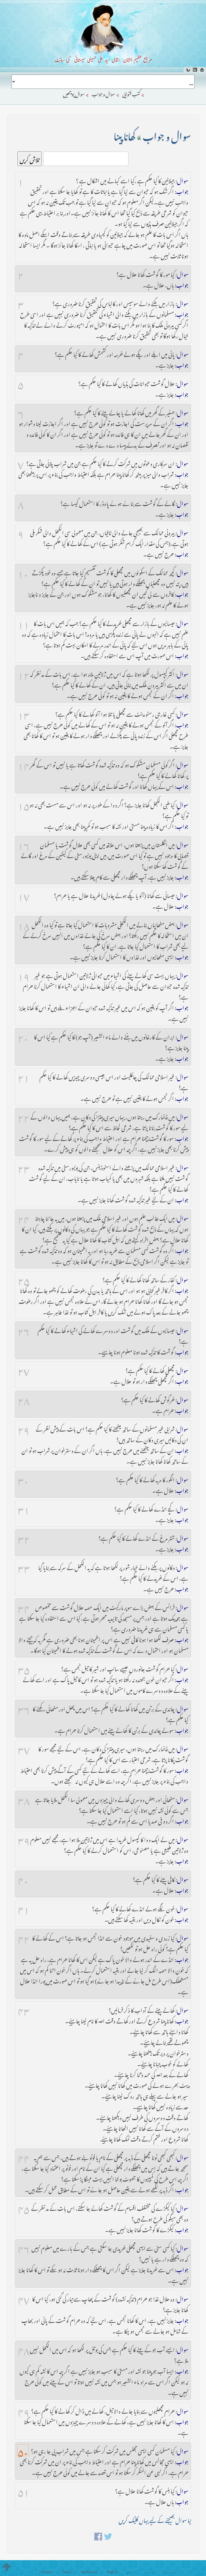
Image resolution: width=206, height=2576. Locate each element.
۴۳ (24, 2009)
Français (47, 2572)
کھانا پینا (124, 134)
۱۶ (24, 844)
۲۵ (24, 1279)
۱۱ (24, 623)
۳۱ (24, 1508)
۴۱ (24, 1908)
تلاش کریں (30, 159)
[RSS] (195, 70)
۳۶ (24, 1708)
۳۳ (24, 1567)
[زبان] (188, 70)
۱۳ (24, 713)
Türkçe (67, 2572)
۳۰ (23, 1479)
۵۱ (24, 2490)
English (112, 2572)
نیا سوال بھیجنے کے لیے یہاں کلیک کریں (155, 2519)
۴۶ (24, 2247)
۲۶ (24, 1330)
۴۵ (24, 2207)
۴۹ (24, 2410)
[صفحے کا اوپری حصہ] (7, 2567)
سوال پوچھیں (74, 93)
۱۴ (24, 764)
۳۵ (24, 1668)
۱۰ (23, 572)
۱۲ (24, 673)
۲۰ (23, 1036)
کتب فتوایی (131, 93)
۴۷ (24, 2298)
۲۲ (24, 1116)
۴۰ (23, 1879)
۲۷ (24, 1370)
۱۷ (24, 895)
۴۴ (24, 2157)
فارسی (150, 2572)
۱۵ (24, 804)
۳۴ (24, 1607)
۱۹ (24, 975)
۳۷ (24, 1748)
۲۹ (24, 1428)
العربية (171, 2572)
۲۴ (24, 1217)
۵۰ (23, 2450)
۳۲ (24, 1537)
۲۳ (24, 1167)
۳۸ (24, 1799)
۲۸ (24, 1399)
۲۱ (24, 1076)
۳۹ (24, 1839)
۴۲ (24, 1937)
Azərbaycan (89, 2572)
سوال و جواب (104, 93)
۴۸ (24, 2349)
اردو (131, 2572)
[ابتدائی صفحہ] (202, 70)
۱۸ (24, 924)
